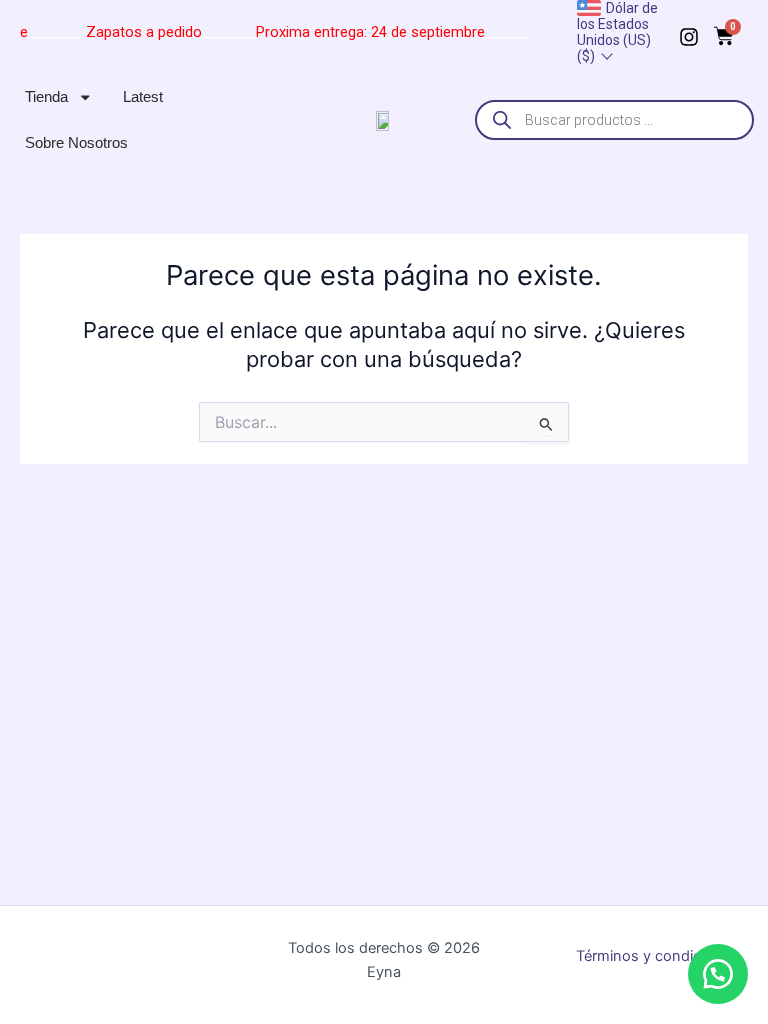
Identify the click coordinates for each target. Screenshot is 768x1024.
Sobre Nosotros (76, 143)
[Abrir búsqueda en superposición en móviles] (614, 120)
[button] (718, 974)
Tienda (46, 97)
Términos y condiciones (657, 956)
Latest (143, 97)
